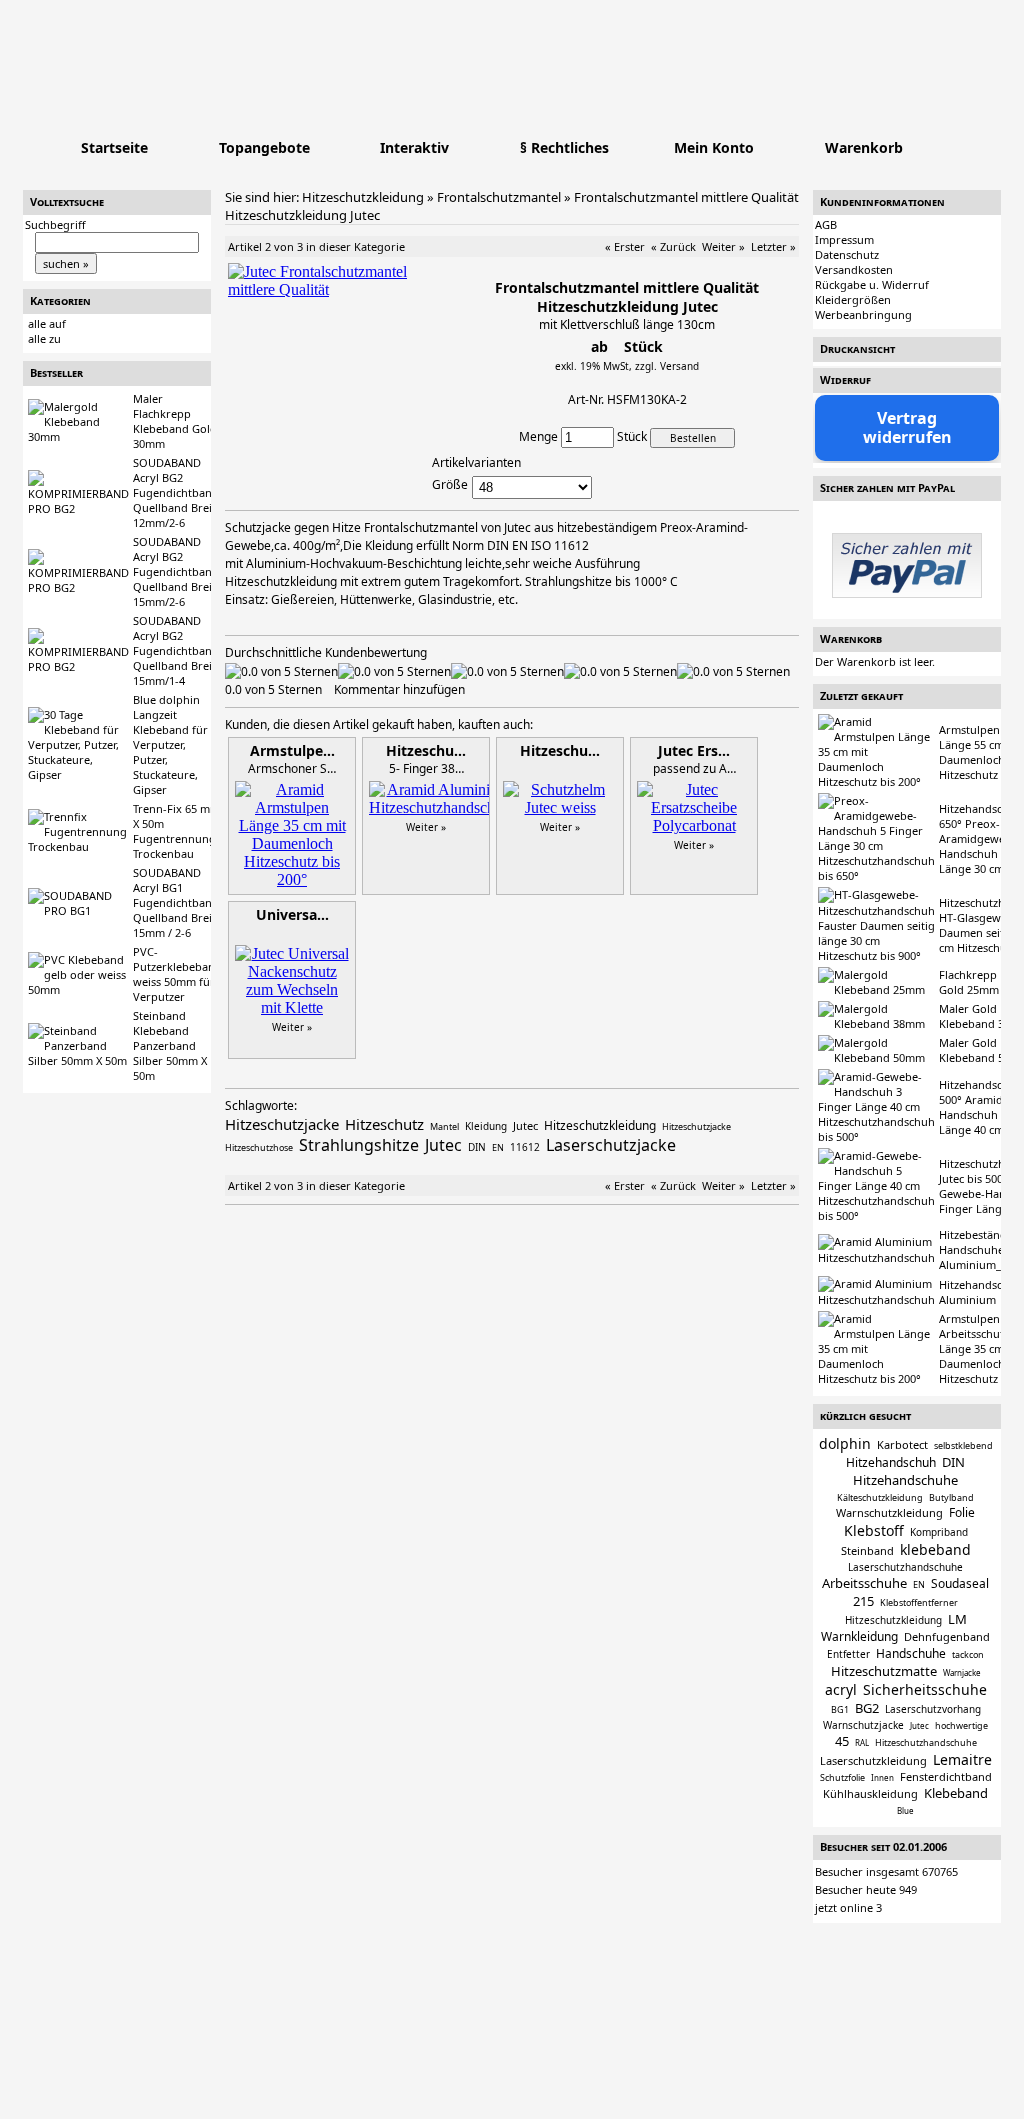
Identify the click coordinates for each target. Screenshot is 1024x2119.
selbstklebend (963, 1445)
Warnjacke (962, 1672)
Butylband (951, 1497)
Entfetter (848, 1654)
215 (863, 1601)
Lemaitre (962, 1759)
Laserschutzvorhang (933, 1709)
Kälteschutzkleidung (880, 1497)
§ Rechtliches (564, 147)
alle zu (44, 338)
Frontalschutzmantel (499, 197)
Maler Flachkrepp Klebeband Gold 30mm (175, 421)
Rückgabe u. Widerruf (872, 284)
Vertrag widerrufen (907, 427)
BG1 (840, 1709)
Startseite (114, 147)
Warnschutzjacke (863, 1725)
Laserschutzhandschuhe (905, 1567)
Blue (905, 1810)
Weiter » (723, 246)
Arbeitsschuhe (864, 1583)
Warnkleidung (859, 1636)
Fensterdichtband (946, 1776)
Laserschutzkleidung (873, 1760)
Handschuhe (911, 1653)
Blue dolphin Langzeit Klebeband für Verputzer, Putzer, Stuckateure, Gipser (170, 744)
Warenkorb (864, 147)
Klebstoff (874, 1530)
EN (919, 1584)
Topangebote (264, 147)
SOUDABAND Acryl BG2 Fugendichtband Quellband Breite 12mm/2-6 (177, 492)
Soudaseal (960, 1583)
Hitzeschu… (426, 750)
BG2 (867, 1708)
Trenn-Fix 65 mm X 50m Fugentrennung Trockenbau (176, 831)
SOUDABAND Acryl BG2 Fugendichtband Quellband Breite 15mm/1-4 (177, 650)
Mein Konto (714, 147)
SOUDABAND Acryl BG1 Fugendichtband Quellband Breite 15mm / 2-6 (177, 902)
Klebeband (956, 1793)
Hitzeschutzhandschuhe (926, 1742)
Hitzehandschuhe (905, 1480)
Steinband (867, 1550)
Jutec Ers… (694, 750)
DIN (953, 1462)
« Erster (625, 246)
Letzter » (773, 246)
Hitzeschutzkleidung (363, 197)
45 (842, 1741)
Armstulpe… (292, 750)
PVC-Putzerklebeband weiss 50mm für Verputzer (177, 974)
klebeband (935, 1549)
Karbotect (902, 1444)
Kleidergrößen (853, 299)
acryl (841, 1689)
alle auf (47, 323)
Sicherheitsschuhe (925, 1689)
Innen (882, 1777)
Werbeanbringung (863, 314)
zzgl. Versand (667, 366)
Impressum (844, 239)
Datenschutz (847, 254)
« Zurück (673, 246)
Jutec (919, 1725)
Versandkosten (854, 269)
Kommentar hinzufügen (399, 689)
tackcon (968, 1654)
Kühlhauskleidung (870, 1793)
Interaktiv (414, 147)
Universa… (292, 914)
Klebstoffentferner (919, 1602)
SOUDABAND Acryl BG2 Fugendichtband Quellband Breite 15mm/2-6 (177, 571)
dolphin (845, 1443)
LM (957, 1619)
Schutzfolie (842, 1777)
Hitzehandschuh (891, 1462)
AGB (826, 224)
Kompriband (939, 1532)
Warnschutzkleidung (889, 1512)
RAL (862, 1742)
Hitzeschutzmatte (884, 1671)
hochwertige (961, 1725)
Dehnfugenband (947, 1636)
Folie (962, 1512)
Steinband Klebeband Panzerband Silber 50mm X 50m (170, 1045)
